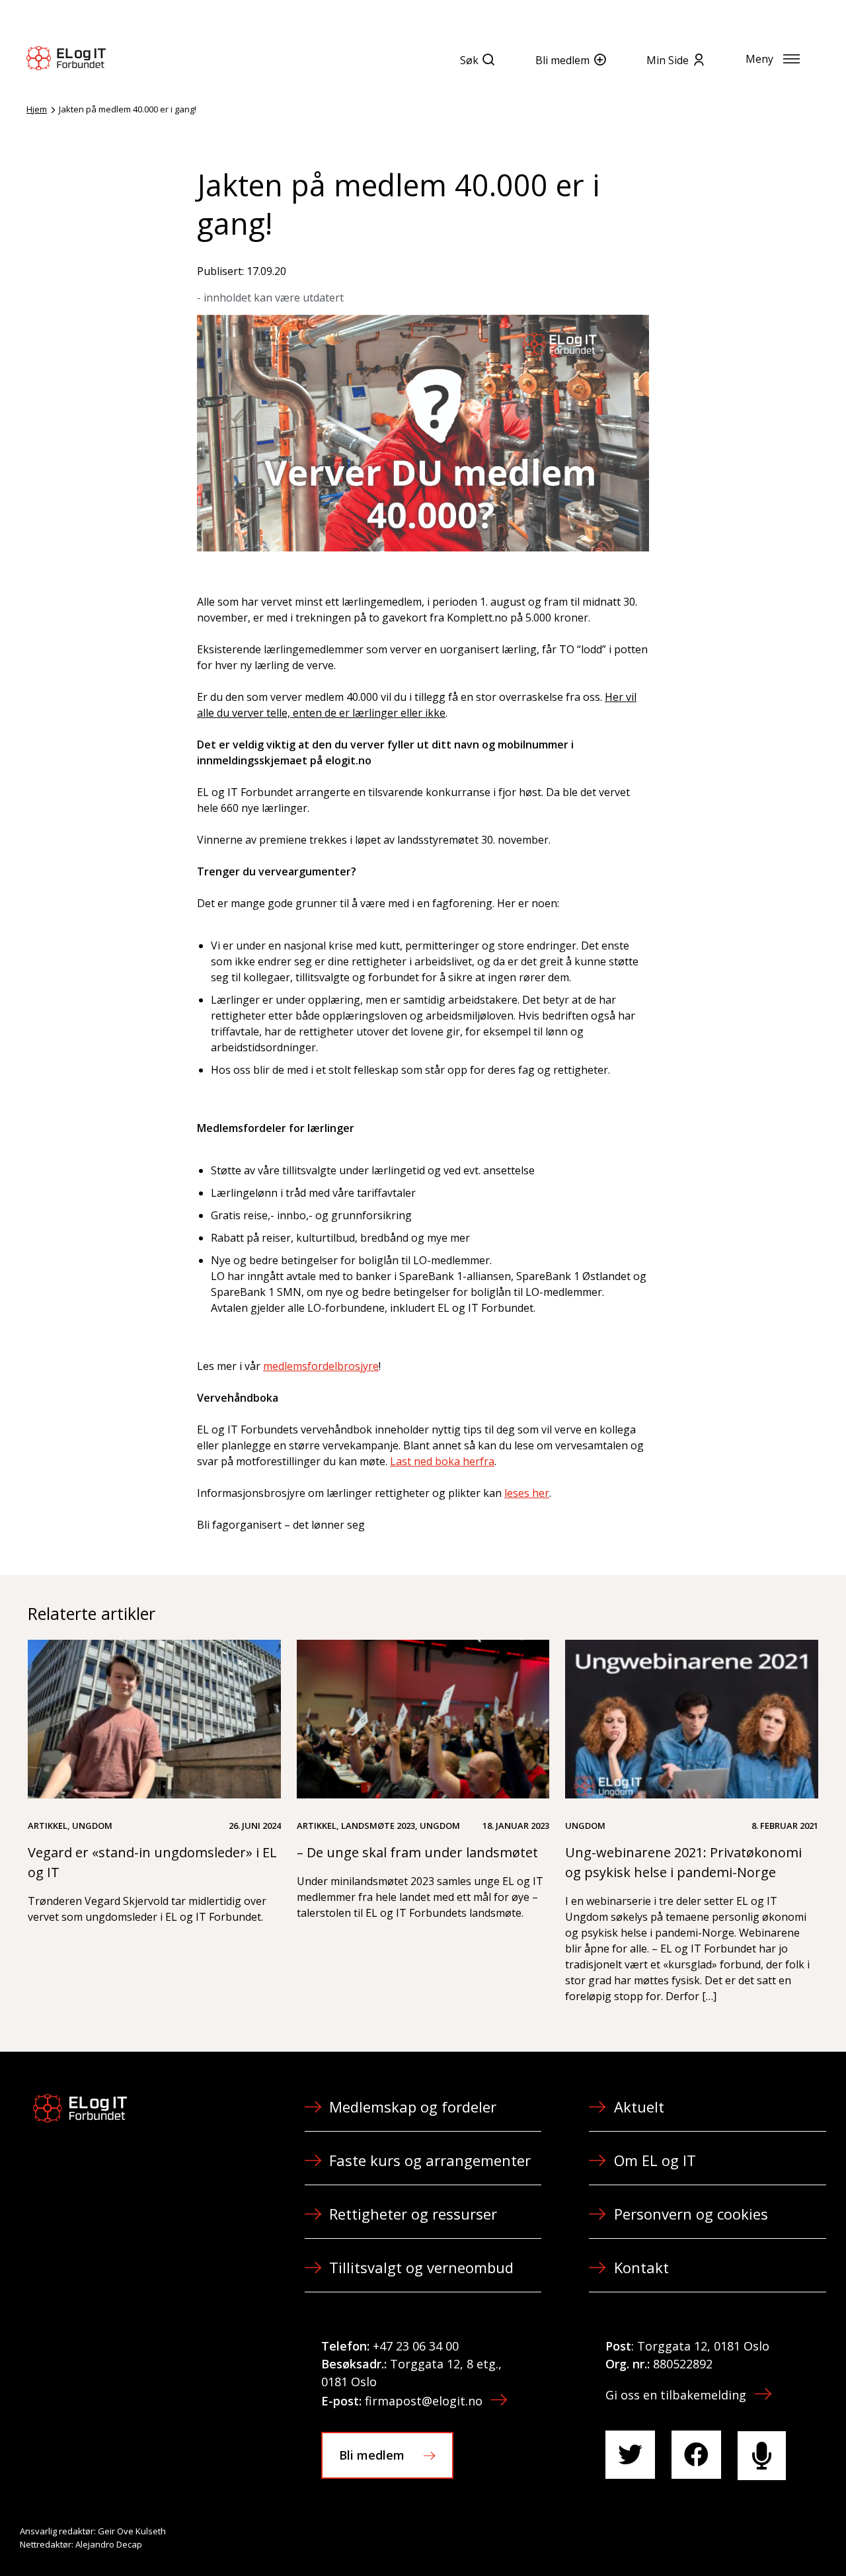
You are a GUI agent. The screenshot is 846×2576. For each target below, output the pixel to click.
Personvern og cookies (691, 2214)
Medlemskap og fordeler (413, 2107)
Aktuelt (639, 2107)
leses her (527, 1493)
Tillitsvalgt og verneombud (421, 2267)
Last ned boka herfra (442, 1461)
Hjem (37, 109)
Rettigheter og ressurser (413, 2214)
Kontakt (641, 2267)
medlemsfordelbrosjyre (321, 1366)
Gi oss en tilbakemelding (676, 2395)
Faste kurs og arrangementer (430, 2160)
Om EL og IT (655, 2160)
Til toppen (763, 2537)
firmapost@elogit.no (424, 2401)
